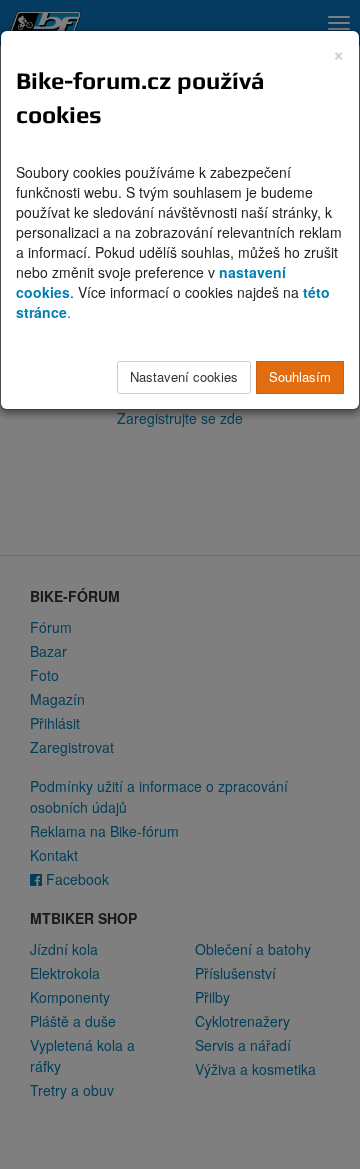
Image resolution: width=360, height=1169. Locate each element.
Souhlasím (300, 376)
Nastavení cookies (184, 376)
